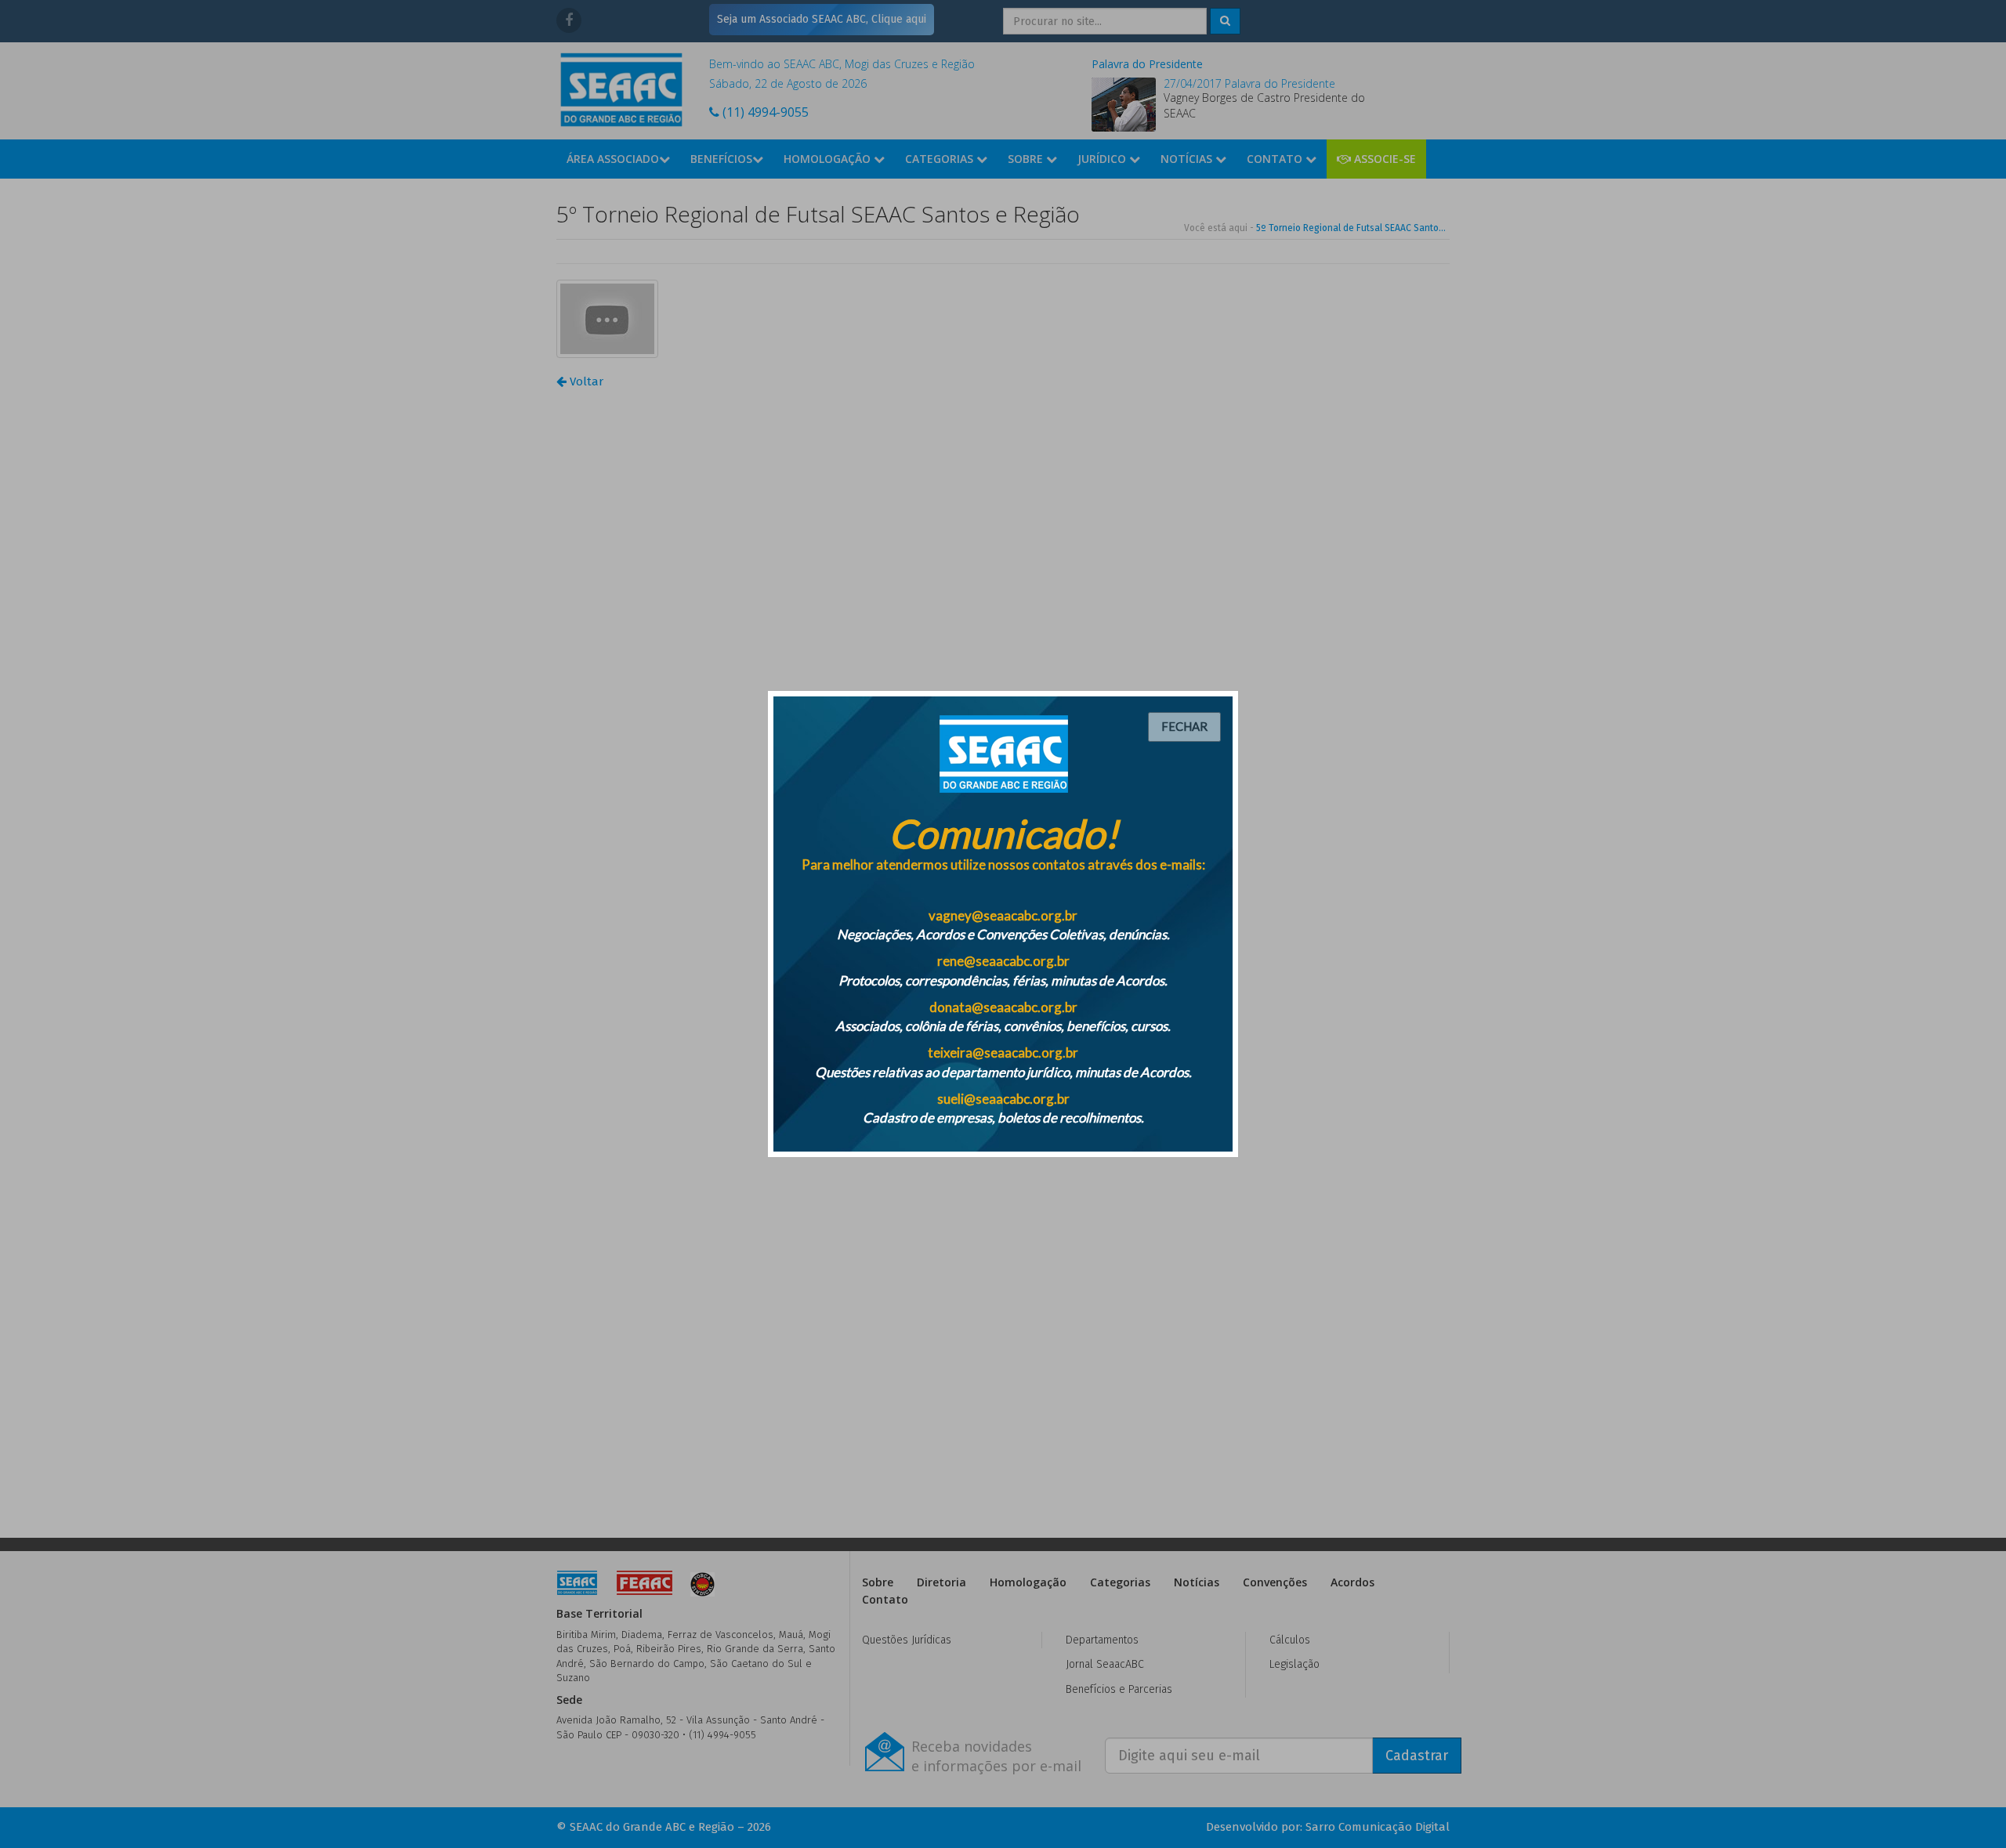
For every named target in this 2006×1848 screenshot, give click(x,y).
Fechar (1184, 726)
